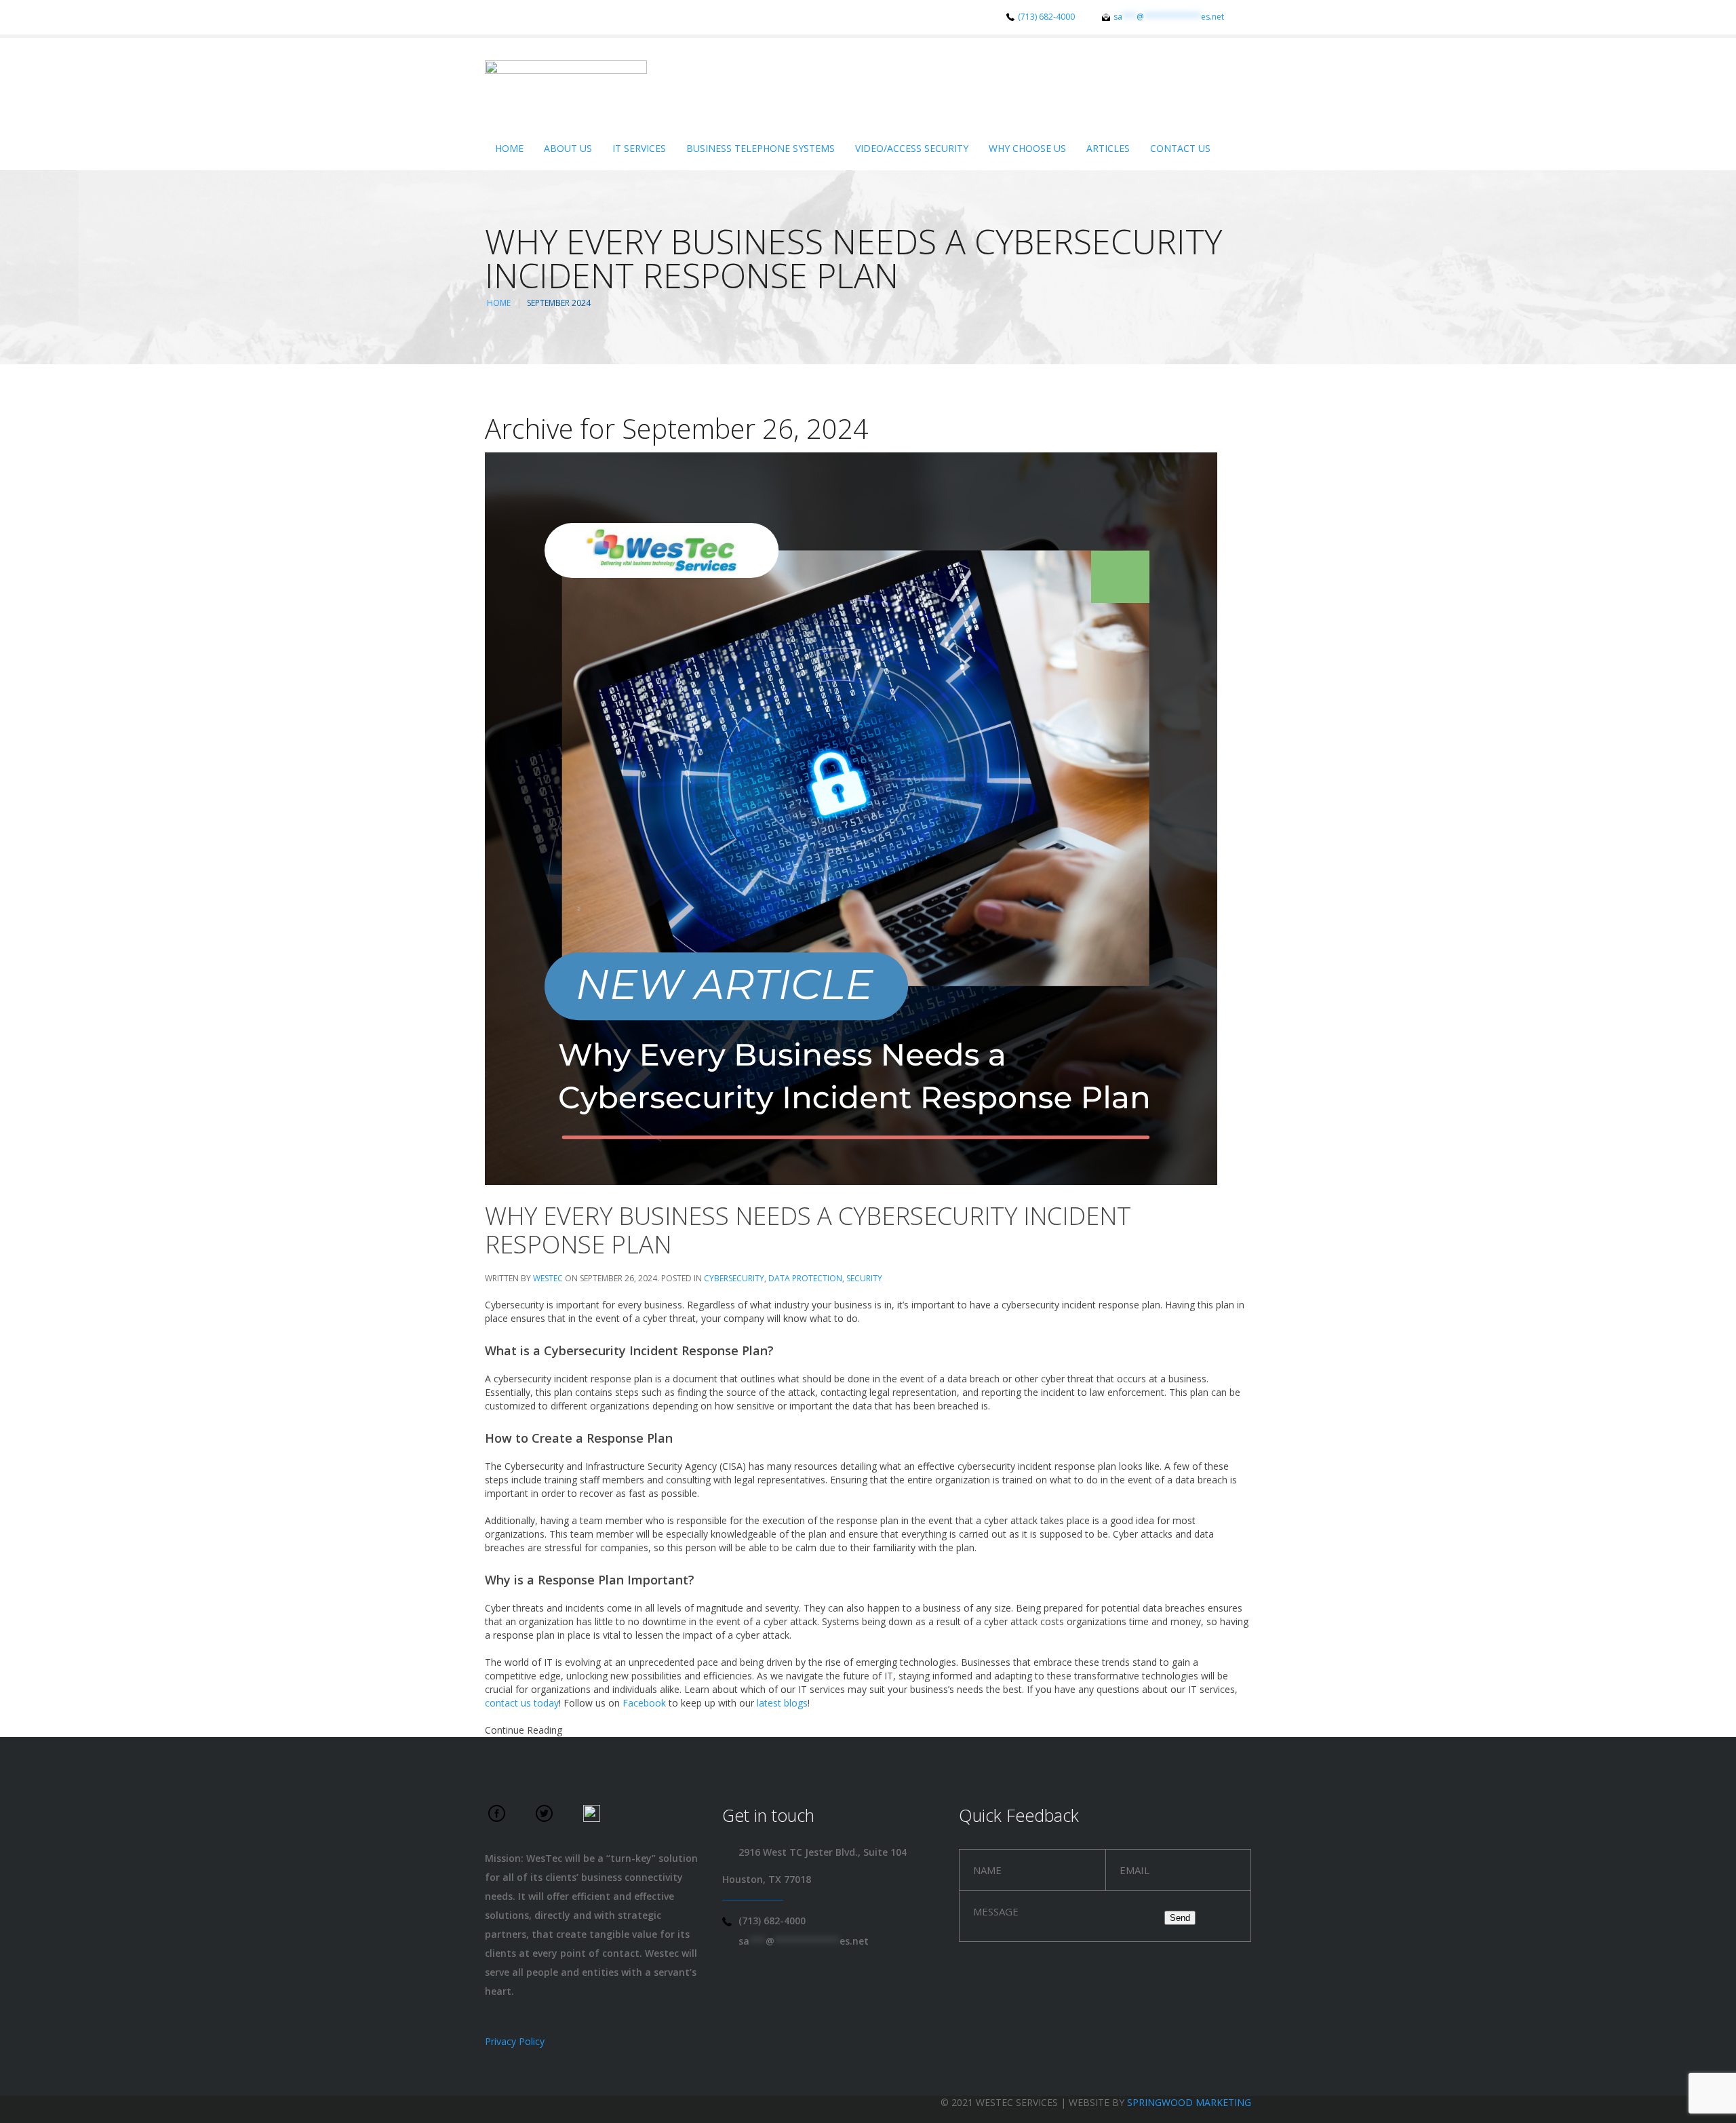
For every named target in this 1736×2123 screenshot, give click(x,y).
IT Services (639, 148)
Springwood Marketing (1189, 2102)
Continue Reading (524, 1730)
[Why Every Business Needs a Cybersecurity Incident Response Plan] (851, 818)
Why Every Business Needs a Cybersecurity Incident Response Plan (808, 1230)
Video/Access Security (912, 148)
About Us (568, 148)
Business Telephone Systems (761, 148)
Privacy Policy (515, 2041)
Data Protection (805, 1278)
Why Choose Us (1027, 148)
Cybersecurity (734, 1278)
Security (864, 1278)
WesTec (548, 1278)
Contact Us (1180, 148)
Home (509, 148)
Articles (1108, 148)
